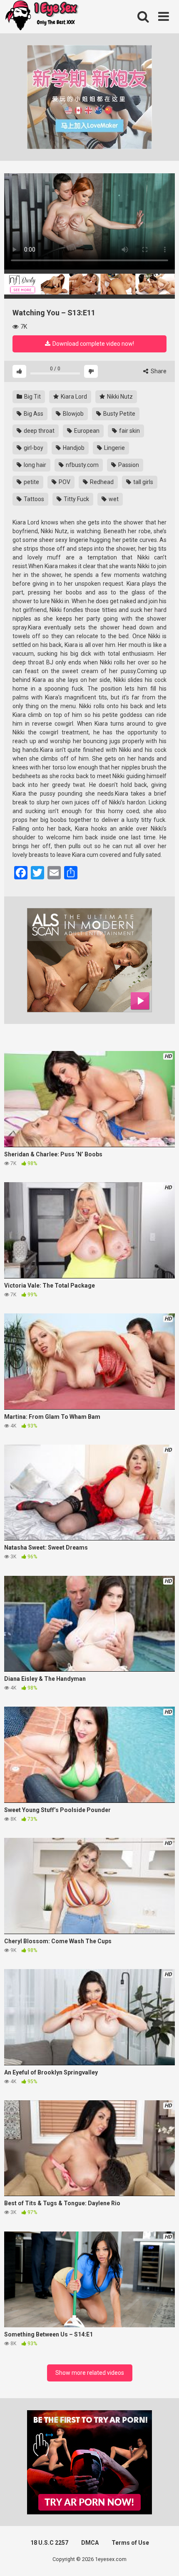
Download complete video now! (93, 344)
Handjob (73, 448)
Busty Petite (119, 414)
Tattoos (33, 499)
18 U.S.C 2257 (49, 2543)
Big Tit (32, 397)
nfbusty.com (82, 465)
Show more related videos (90, 2373)
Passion (128, 465)
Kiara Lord (73, 397)
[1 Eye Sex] (42, 17)
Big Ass (33, 414)
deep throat (39, 431)
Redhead (101, 482)
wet (113, 499)
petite (31, 482)
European (86, 431)
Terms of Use (130, 2543)
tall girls (143, 482)
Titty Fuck (76, 499)
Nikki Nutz (119, 397)
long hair (34, 465)
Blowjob (73, 414)
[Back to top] (164, 2559)
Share (158, 371)
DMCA (90, 2543)
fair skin (129, 431)
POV (64, 482)
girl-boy (33, 448)
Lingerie (114, 448)
